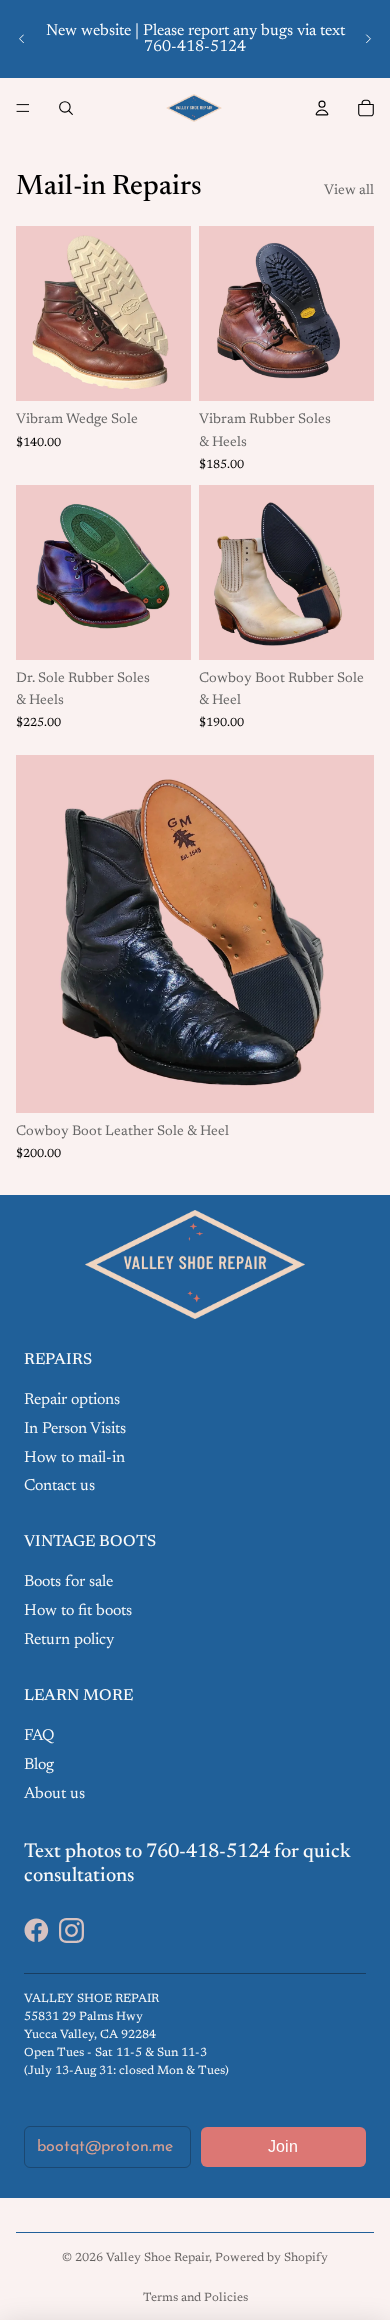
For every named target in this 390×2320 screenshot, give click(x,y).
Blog (39, 1765)
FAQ (39, 1736)
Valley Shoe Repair (157, 2258)
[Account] (322, 108)
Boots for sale (68, 1582)
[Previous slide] (22, 39)
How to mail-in (74, 1458)
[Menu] (23, 108)
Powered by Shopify (271, 2258)
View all (349, 191)
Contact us (59, 1486)
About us (54, 1794)
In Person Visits (75, 1429)
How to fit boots (78, 1611)
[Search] (66, 108)
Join (283, 2146)
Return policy (69, 1640)
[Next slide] (368, 39)
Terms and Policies (195, 2298)
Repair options (72, 1400)
